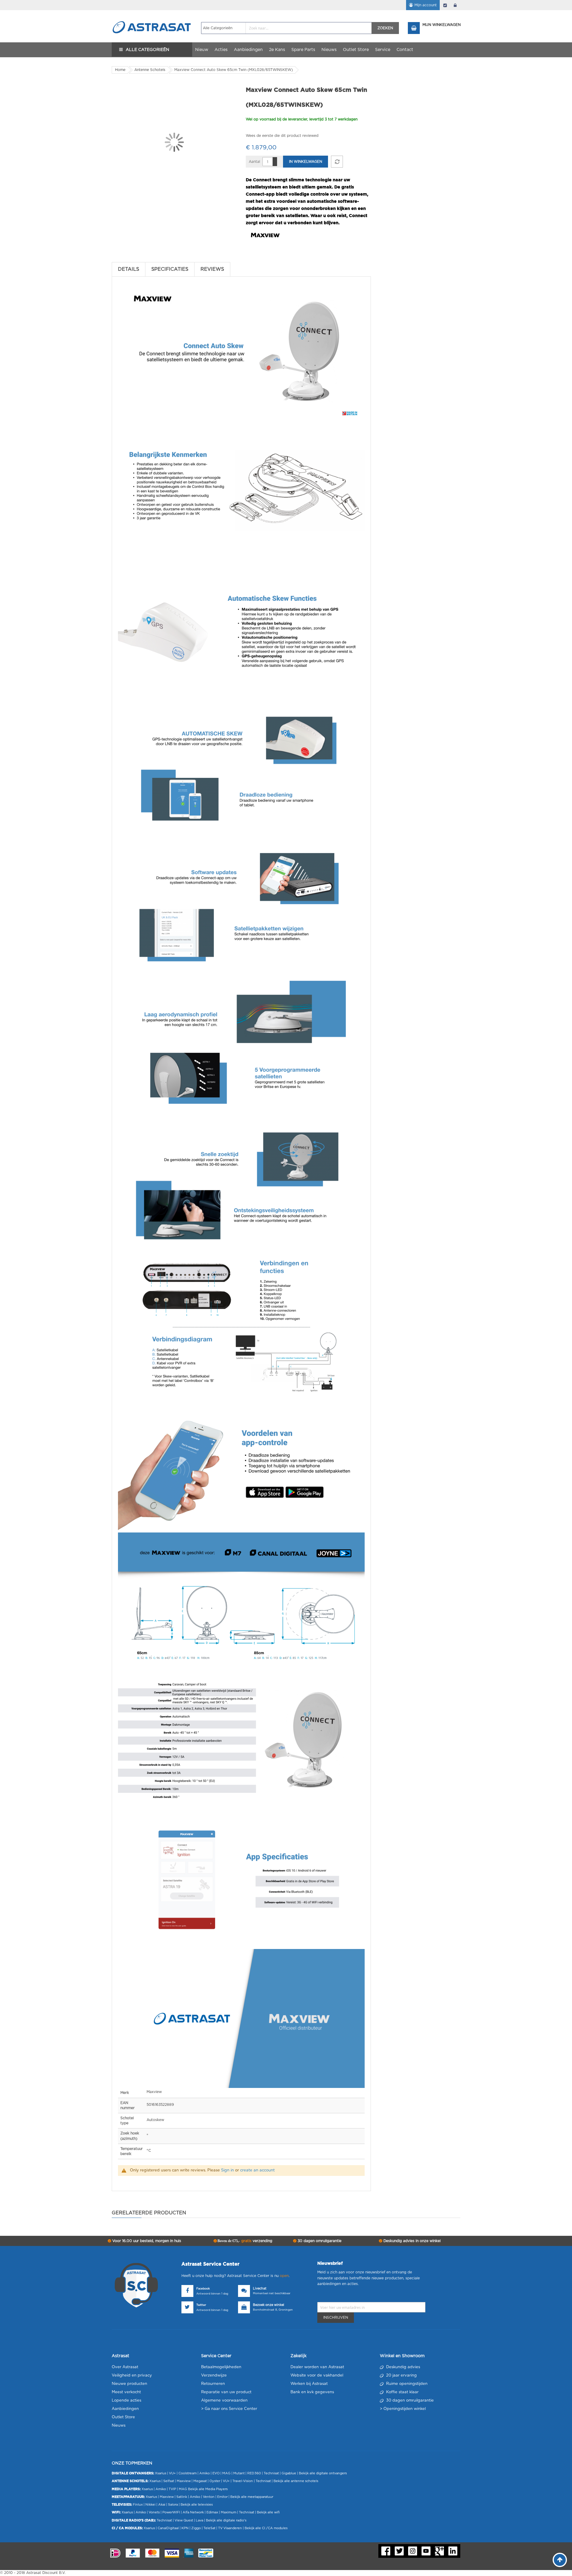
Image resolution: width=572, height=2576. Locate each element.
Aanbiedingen (125, 2409)
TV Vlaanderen (230, 2528)
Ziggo (196, 2528)
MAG (226, 2473)
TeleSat (209, 2528)
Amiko (205, 2473)
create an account (257, 2170)
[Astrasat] (152, 16)
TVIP (172, 2489)
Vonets (154, 2512)
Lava (200, 2520)
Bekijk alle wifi (268, 2512)
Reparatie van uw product (226, 2392)
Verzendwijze (214, 2375)
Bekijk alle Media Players (208, 2489)
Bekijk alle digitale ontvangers (323, 2473)
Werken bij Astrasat (309, 2384)
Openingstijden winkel (405, 2409)
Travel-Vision (243, 2481)
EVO (216, 2473)
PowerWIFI (171, 2512)
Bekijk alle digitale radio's (226, 2520)
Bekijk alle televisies (197, 2505)
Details (129, 269)
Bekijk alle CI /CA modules (266, 2528)
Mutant (239, 2473)
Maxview (184, 2481)
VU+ (172, 2473)
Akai (162, 2505)
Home (120, 70)
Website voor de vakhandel (317, 2375)
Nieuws (119, 2426)
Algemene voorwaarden (224, 2401)
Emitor (222, 2497)
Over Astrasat (125, 2367)
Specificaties (170, 269)
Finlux (138, 2505)
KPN (185, 2528)
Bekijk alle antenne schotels (296, 2481)
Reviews (212, 269)
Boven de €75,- (244, 2241)
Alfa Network (193, 2512)
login (455, 5)
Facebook (203, 2289)
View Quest (184, 2520)
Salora (173, 2505)
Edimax (212, 2512)
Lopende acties (126, 2401)
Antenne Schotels (150, 70)
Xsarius (161, 2473)
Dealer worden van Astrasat (317, 2367)
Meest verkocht (126, 2392)
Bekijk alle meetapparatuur (252, 2497)
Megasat (200, 2481)
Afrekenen (445, 5)
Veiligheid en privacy (132, 2375)
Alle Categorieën (147, 50)
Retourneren (213, 2384)
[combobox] (286, 28)
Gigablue (289, 2473)
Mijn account (426, 5)
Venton (209, 2497)
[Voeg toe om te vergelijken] (337, 162)
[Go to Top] (560, 2560)
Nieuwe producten (129, 2384)
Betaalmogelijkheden (221, 2367)
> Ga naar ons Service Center (229, 2409)
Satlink (182, 2497)
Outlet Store (123, 2417)
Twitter (201, 2305)
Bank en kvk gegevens (312, 2392)
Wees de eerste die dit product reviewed (282, 136)
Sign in (227, 2170)
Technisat (271, 2473)
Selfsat (169, 2481)
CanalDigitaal (168, 2528)
